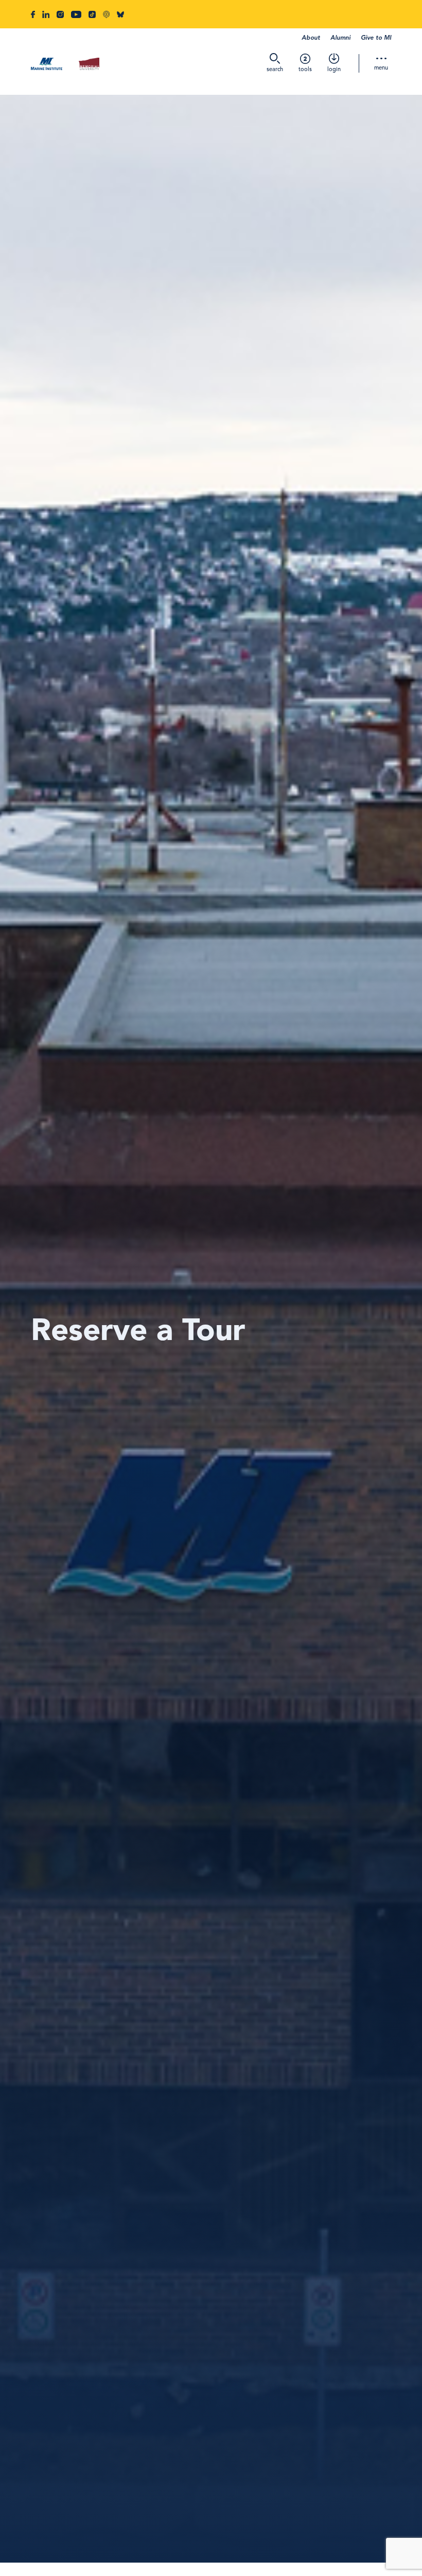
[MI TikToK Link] (92, 14)
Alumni (340, 38)
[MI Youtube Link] (76, 14)
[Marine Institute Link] (47, 65)
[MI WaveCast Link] (106, 14)
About (311, 38)
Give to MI (376, 38)
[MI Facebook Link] (33, 14)
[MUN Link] (89, 65)
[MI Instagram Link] (60, 14)
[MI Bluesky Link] (120, 14)
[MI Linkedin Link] (46, 14)
